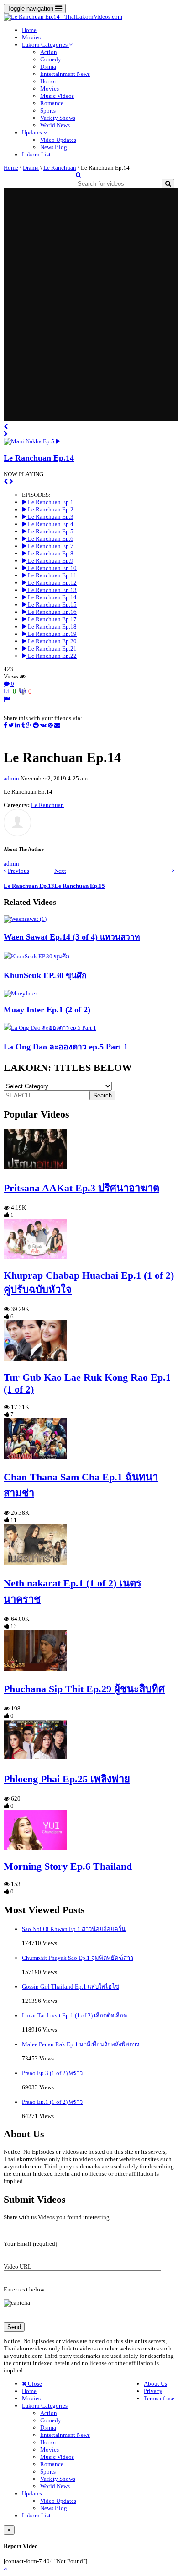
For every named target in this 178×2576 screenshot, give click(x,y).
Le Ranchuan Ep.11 (52, 575)
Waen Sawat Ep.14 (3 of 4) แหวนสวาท (72, 937)
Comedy (51, 59)
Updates (33, 132)
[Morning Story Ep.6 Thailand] (35, 1848)
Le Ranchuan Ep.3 (50, 517)
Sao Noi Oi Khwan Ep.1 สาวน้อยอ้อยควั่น (74, 1929)
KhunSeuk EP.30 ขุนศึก (45, 975)
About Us (155, 2384)
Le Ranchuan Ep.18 (52, 627)
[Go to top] (5, 2568)
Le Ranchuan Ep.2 (50, 509)
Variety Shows (58, 118)
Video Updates (58, 140)
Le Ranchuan (60, 168)
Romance (52, 103)
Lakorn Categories (45, 45)
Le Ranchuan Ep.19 (52, 634)
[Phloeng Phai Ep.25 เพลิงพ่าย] (35, 1758)
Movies (31, 37)
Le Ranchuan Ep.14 (39, 458)
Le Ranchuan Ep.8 (50, 553)
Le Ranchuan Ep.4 (50, 524)
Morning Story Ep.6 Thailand (68, 1866)
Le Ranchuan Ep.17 (52, 619)
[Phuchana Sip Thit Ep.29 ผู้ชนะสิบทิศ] (35, 1669)
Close (34, 2384)
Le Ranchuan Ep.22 (52, 656)
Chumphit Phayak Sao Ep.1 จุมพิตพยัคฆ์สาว (78, 1958)
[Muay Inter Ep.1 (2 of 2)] (20, 993)
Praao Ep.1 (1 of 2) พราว (52, 2102)
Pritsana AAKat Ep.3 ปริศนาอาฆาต (81, 1188)
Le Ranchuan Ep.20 (52, 641)
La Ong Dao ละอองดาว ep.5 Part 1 (66, 1047)
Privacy (153, 2391)
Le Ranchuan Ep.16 (52, 612)
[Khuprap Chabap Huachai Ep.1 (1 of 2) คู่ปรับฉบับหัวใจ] (35, 1257)
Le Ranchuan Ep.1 (50, 502)
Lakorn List (36, 154)
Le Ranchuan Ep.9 (50, 561)
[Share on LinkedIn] (18, 725)
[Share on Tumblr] (23, 725)
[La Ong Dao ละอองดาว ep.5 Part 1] (50, 1028)
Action (49, 52)
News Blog (54, 147)
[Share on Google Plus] (29, 725)
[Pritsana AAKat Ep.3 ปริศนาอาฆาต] (35, 1167)
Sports (48, 110)
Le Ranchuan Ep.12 (52, 583)
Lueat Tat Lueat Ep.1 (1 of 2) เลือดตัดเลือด (74, 2015)
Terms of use (159, 2398)
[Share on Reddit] (36, 725)
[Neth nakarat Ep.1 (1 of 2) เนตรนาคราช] (35, 1562)
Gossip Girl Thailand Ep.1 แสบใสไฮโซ (71, 1987)
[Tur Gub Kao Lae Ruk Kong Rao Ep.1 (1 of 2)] (35, 1359)
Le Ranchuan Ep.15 (52, 605)
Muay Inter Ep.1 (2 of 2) (47, 1010)
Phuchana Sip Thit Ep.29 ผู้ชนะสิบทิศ (84, 1689)
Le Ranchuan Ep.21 (52, 648)
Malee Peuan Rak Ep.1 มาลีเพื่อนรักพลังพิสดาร (81, 2044)
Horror (48, 81)
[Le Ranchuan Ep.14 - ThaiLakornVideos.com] (63, 17)
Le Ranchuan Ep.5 (50, 531)
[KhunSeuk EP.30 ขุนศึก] (37, 956)
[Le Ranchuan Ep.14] (32, 441)
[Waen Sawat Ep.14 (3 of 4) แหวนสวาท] (25, 919)
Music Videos (57, 96)
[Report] (7, 699)
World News (55, 125)
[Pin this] (50, 725)
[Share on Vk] (43, 725)
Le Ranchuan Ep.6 (50, 539)
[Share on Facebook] (5, 725)
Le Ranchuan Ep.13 (52, 590)
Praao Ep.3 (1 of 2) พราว (52, 2073)
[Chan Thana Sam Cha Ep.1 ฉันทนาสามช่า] (35, 1457)
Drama (48, 67)
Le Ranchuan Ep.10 (52, 568)
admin (11, 778)
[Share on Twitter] (11, 725)
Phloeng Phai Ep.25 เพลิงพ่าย (67, 1779)
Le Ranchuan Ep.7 (50, 546)
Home (29, 30)
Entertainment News (65, 74)
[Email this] (57, 725)
